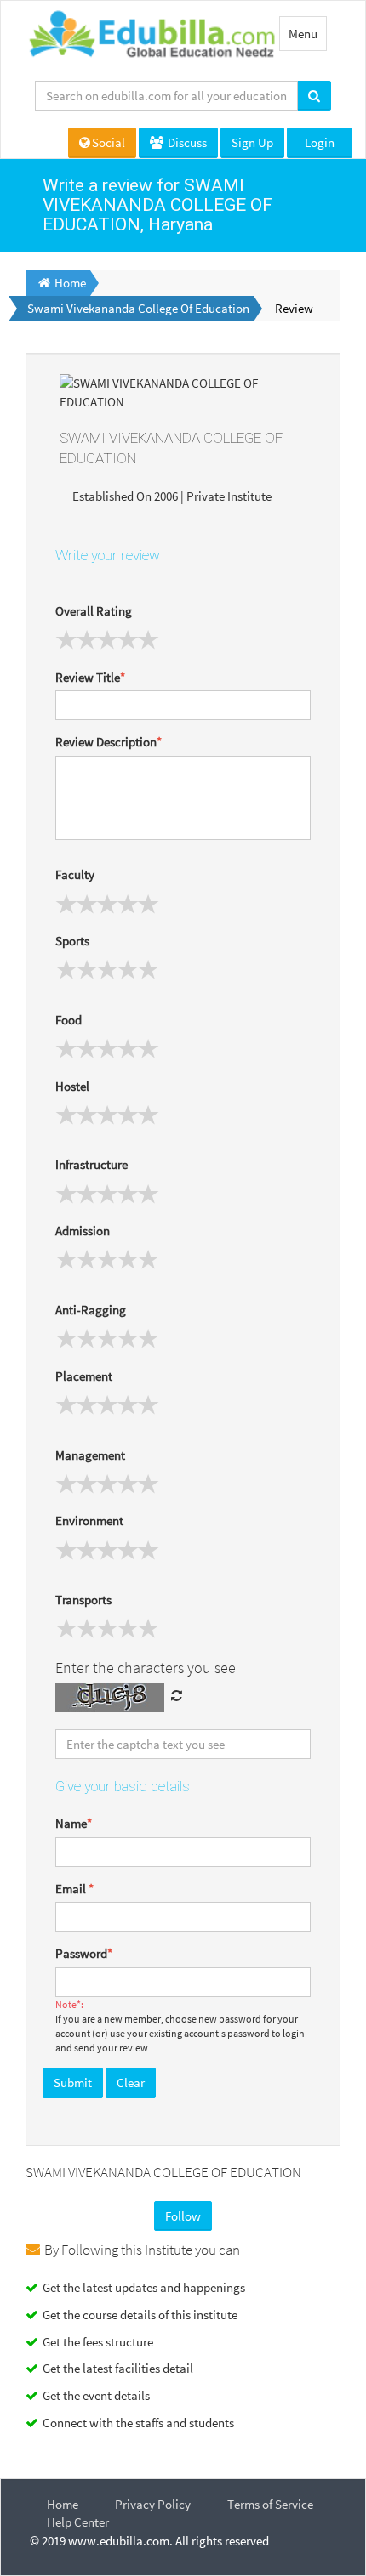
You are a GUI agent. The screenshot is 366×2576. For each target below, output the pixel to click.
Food (69, 1020)
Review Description (109, 742)
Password (84, 1953)
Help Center (78, 2522)
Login (320, 142)
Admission (83, 1231)
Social (109, 142)
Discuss (186, 142)
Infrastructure (91, 1164)
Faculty (75, 874)
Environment (89, 1521)
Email (74, 1889)
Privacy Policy (153, 2504)
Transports (83, 1600)
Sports (72, 941)
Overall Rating (94, 611)
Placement (84, 1376)
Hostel (72, 1086)
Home (63, 2504)
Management (90, 1455)
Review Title (90, 677)
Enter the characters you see (146, 1668)
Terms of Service (270, 2504)
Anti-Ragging (91, 1310)
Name (74, 1823)
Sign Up (252, 142)
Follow (183, 2216)
